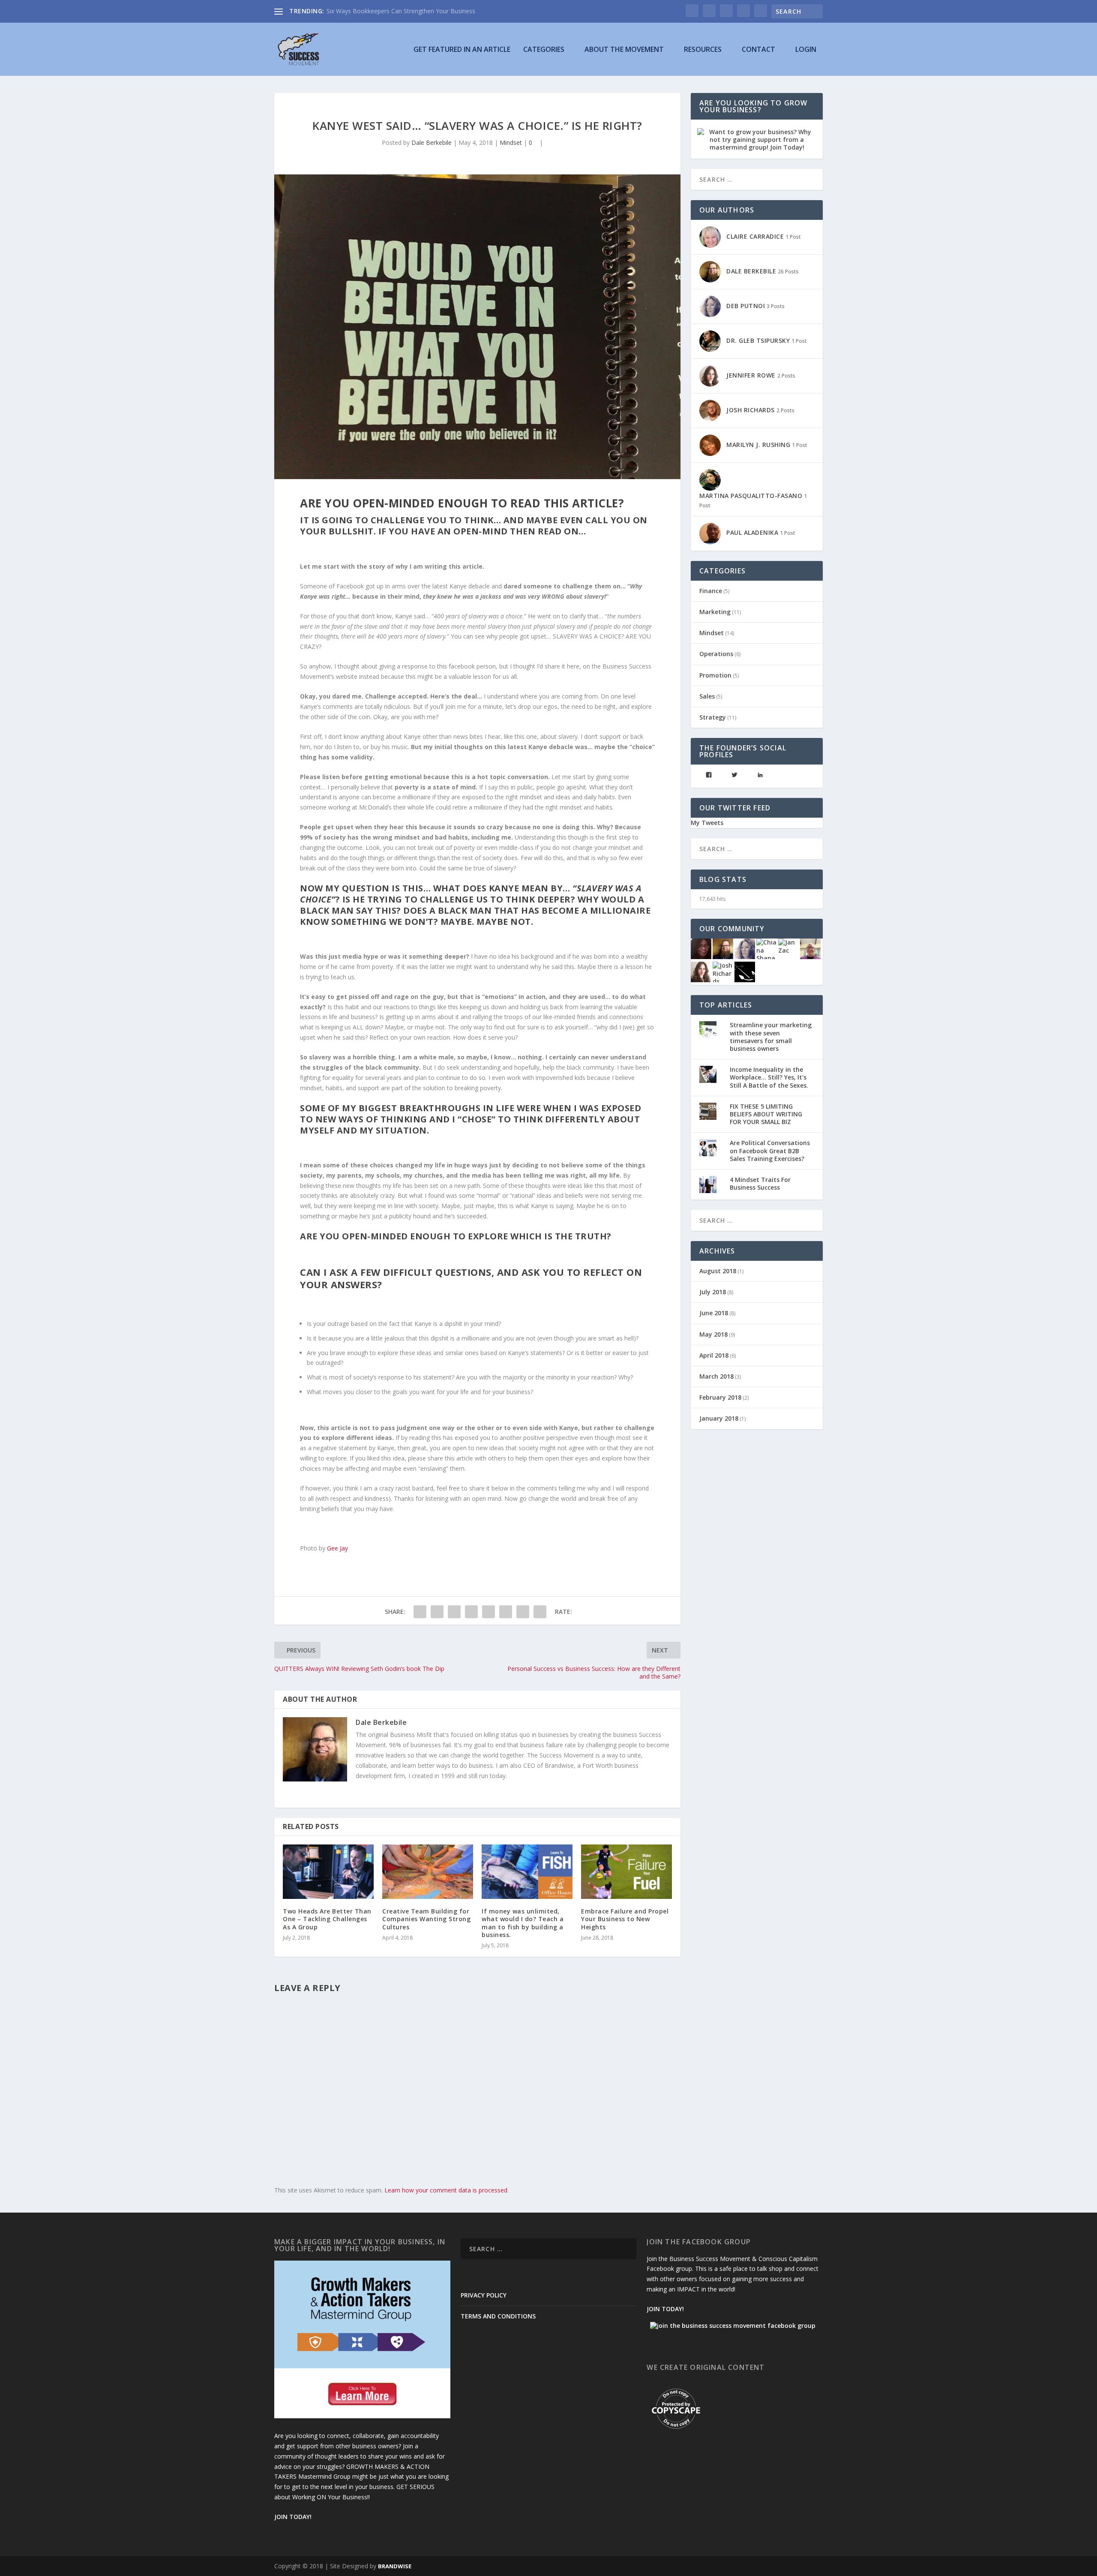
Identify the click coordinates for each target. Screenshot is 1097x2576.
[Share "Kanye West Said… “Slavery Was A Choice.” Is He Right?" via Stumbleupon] (506, 1612)
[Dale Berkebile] (723, 948)
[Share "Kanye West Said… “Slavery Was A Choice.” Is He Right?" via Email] (523, 1612)
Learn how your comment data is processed (446, 2190)
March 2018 (716, 1376)
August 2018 (718, 1271)
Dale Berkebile (432, 142)
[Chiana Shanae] (767, 948)
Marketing (715, 612)
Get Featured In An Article (462, 50)
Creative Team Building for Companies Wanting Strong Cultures (426, 1919)
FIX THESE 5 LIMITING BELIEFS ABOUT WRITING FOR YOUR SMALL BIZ (766, 1114)
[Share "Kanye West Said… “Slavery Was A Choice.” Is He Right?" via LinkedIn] (489, 1612)
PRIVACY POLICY (484, 2295)
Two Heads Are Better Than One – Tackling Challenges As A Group (327, 1919)
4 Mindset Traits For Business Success (760, 1183)
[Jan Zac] (788, 946)
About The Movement (624, 50)
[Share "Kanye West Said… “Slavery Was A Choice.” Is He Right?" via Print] (540, 1612)
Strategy (713, 717)
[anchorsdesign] (745, 971)
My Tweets (707, 823)
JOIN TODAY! (293, 2517)
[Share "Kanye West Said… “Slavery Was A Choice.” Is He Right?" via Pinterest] (471, 1612)
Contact (758, 50)
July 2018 (713, 1292)
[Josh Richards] (723, 971)
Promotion (715, 675)
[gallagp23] (810, 948)
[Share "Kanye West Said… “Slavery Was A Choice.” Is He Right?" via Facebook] (420, 1612)
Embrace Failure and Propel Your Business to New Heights (625, 1919)
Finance (711, 591)
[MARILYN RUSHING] (701, 948)
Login (806, 50)
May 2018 (713, 1334)
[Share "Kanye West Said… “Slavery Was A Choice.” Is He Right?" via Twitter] (437, 1612)
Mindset (511, 142)
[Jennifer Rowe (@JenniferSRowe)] (701, 971)
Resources (703, 50)
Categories (544, 50)
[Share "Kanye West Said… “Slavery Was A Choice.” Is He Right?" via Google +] (454, 1612)
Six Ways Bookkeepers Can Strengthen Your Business (401, 11)
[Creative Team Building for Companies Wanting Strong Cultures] (428, 1872)
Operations (716, 654)
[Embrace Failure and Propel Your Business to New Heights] (626, 1872)
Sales (707, 696)
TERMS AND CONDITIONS (498, 2316)
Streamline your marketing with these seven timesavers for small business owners (771, 1037)
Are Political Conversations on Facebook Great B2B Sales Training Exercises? (770, 1150)
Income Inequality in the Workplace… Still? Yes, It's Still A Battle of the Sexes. (769, 1077)
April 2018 (714, 1355)
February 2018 (720, 1397)
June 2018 (714, 1313)
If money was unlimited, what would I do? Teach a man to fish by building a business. (523, 1923)
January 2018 (719, 1418)
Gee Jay (337, 1548)
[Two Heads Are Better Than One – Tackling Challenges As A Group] (328, 1872)
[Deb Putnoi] (745, 948)
